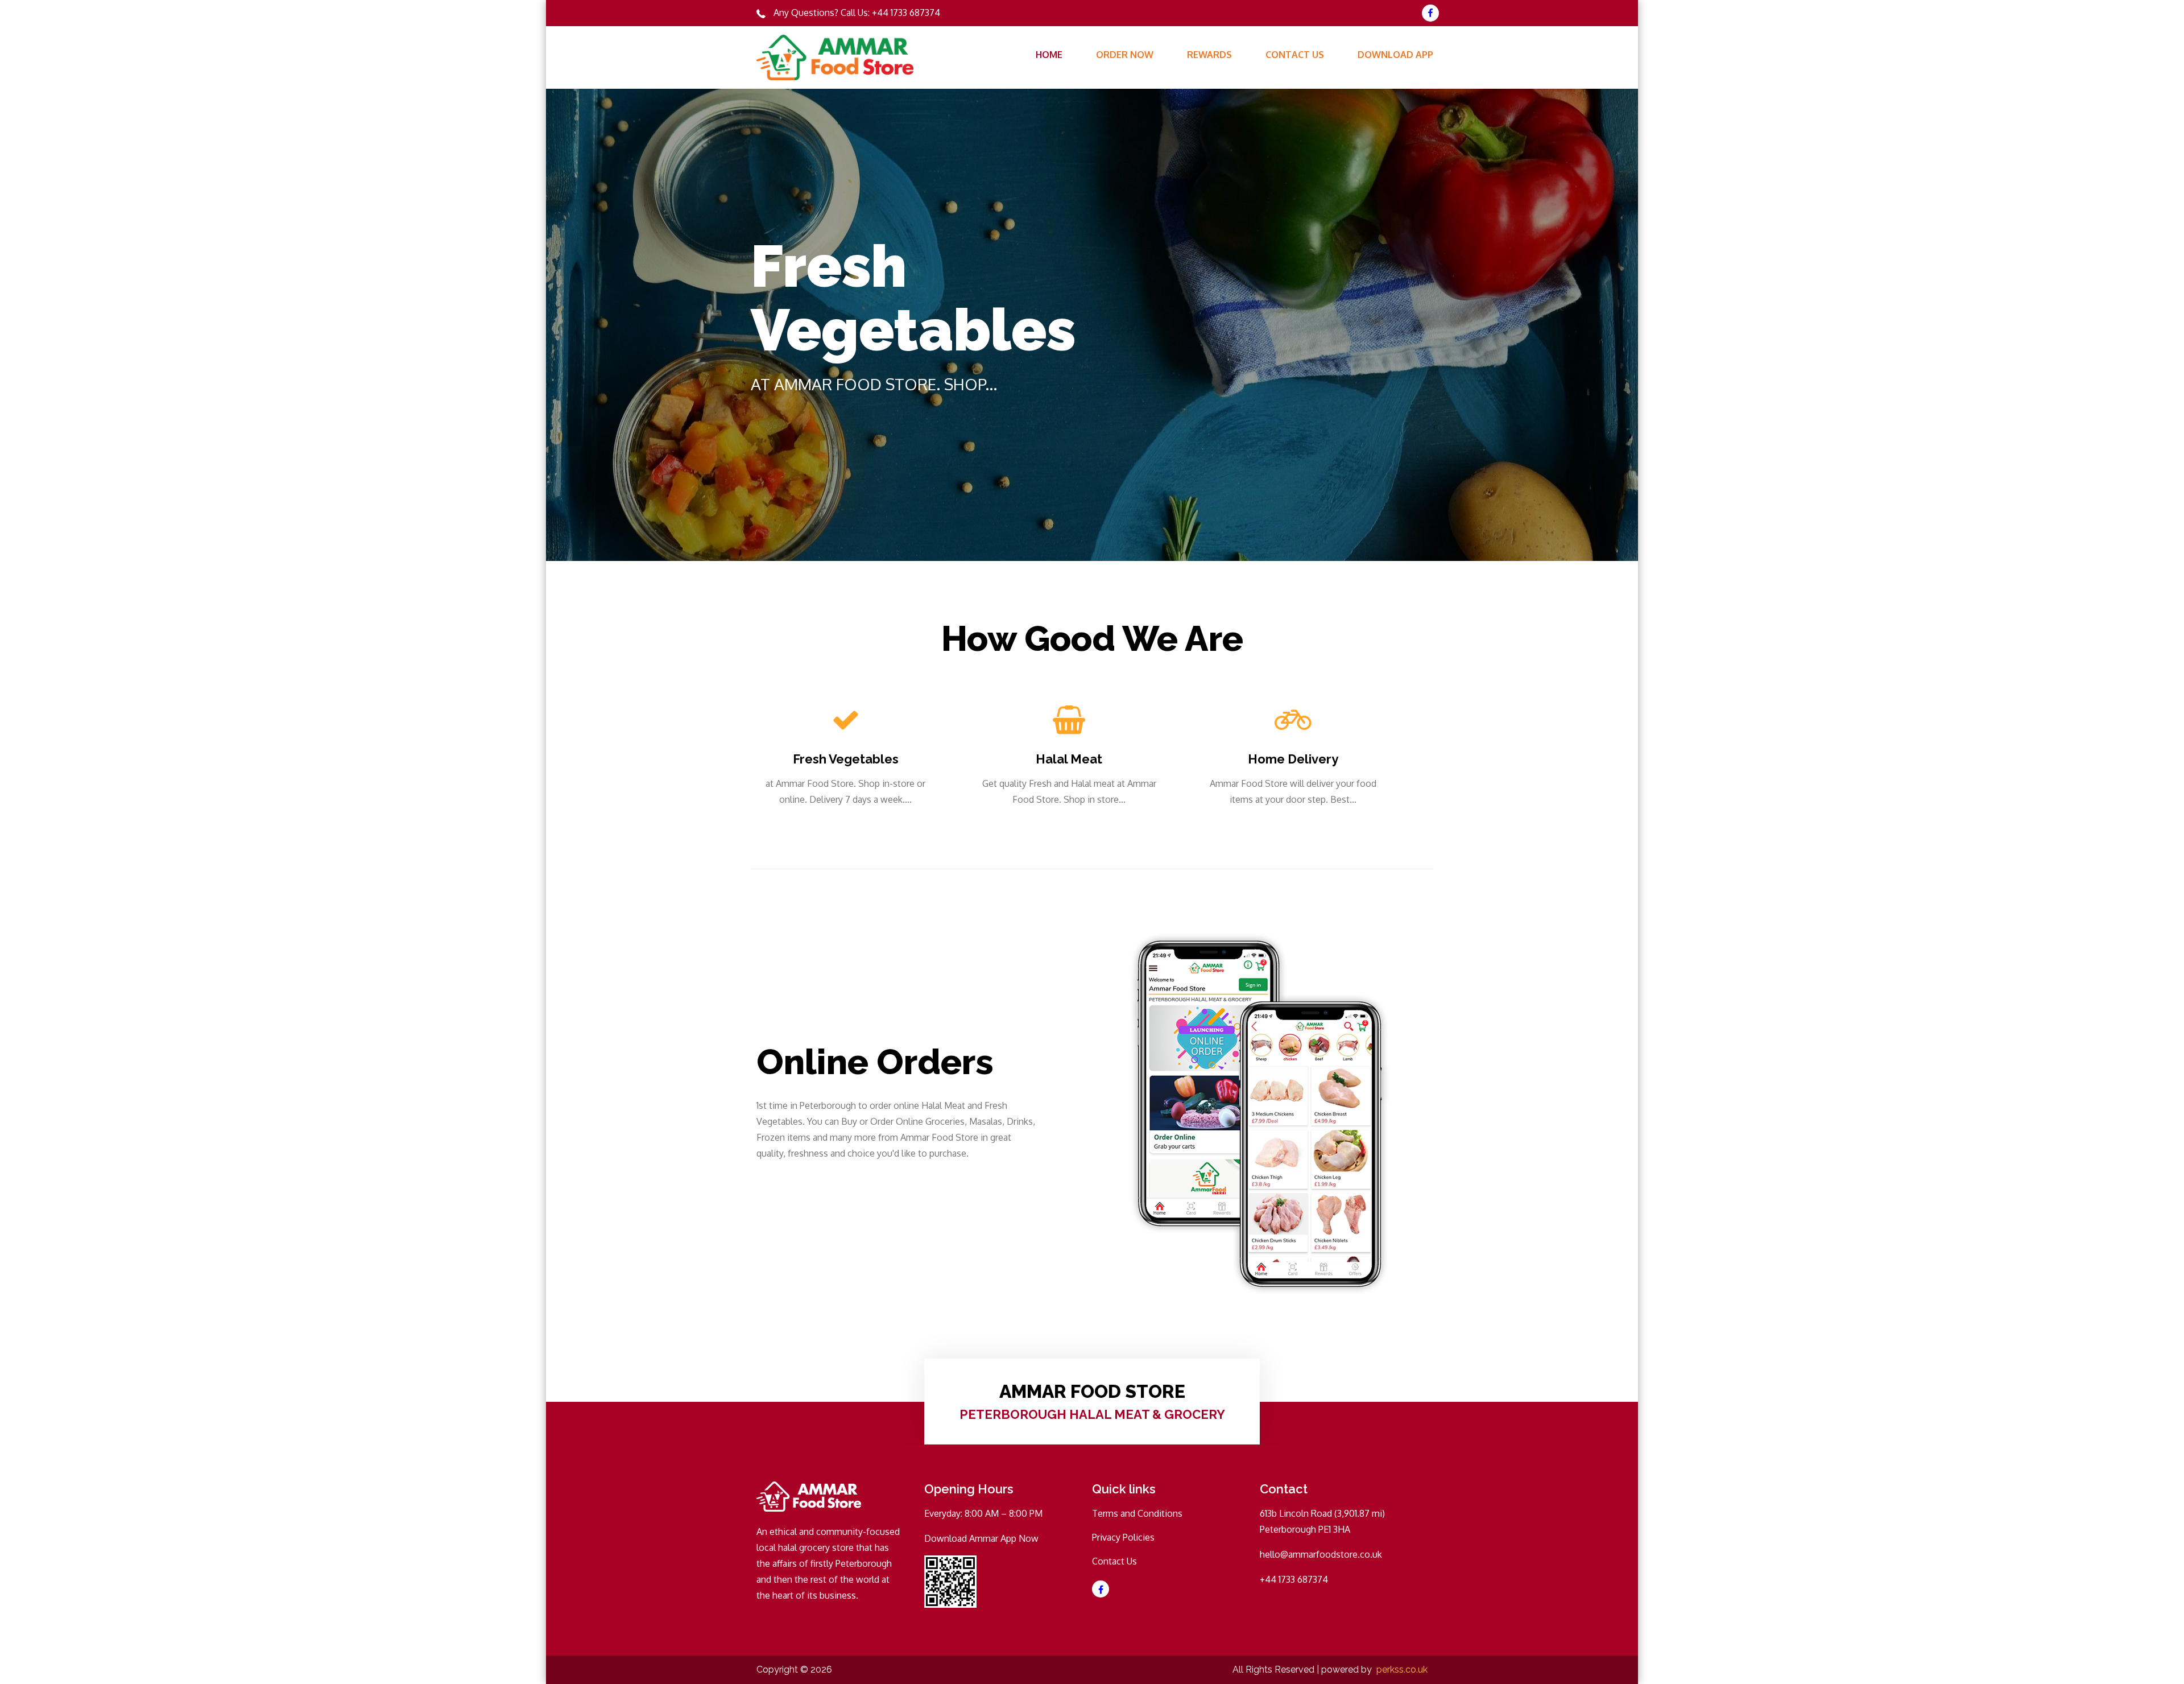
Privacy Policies (1123, 1537)
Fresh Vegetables (846, 759)
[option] (1092, 325)
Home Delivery (1293, 759)
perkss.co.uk (1402, 1669)
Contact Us (1295, 55)
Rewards (1209, 55)
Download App (1395, 55)
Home (1049, 55)
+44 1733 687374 (906, 13)
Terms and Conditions (1137, 1513)
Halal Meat (1069, 759)
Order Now (1125, 55)
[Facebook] (1430, 13)
